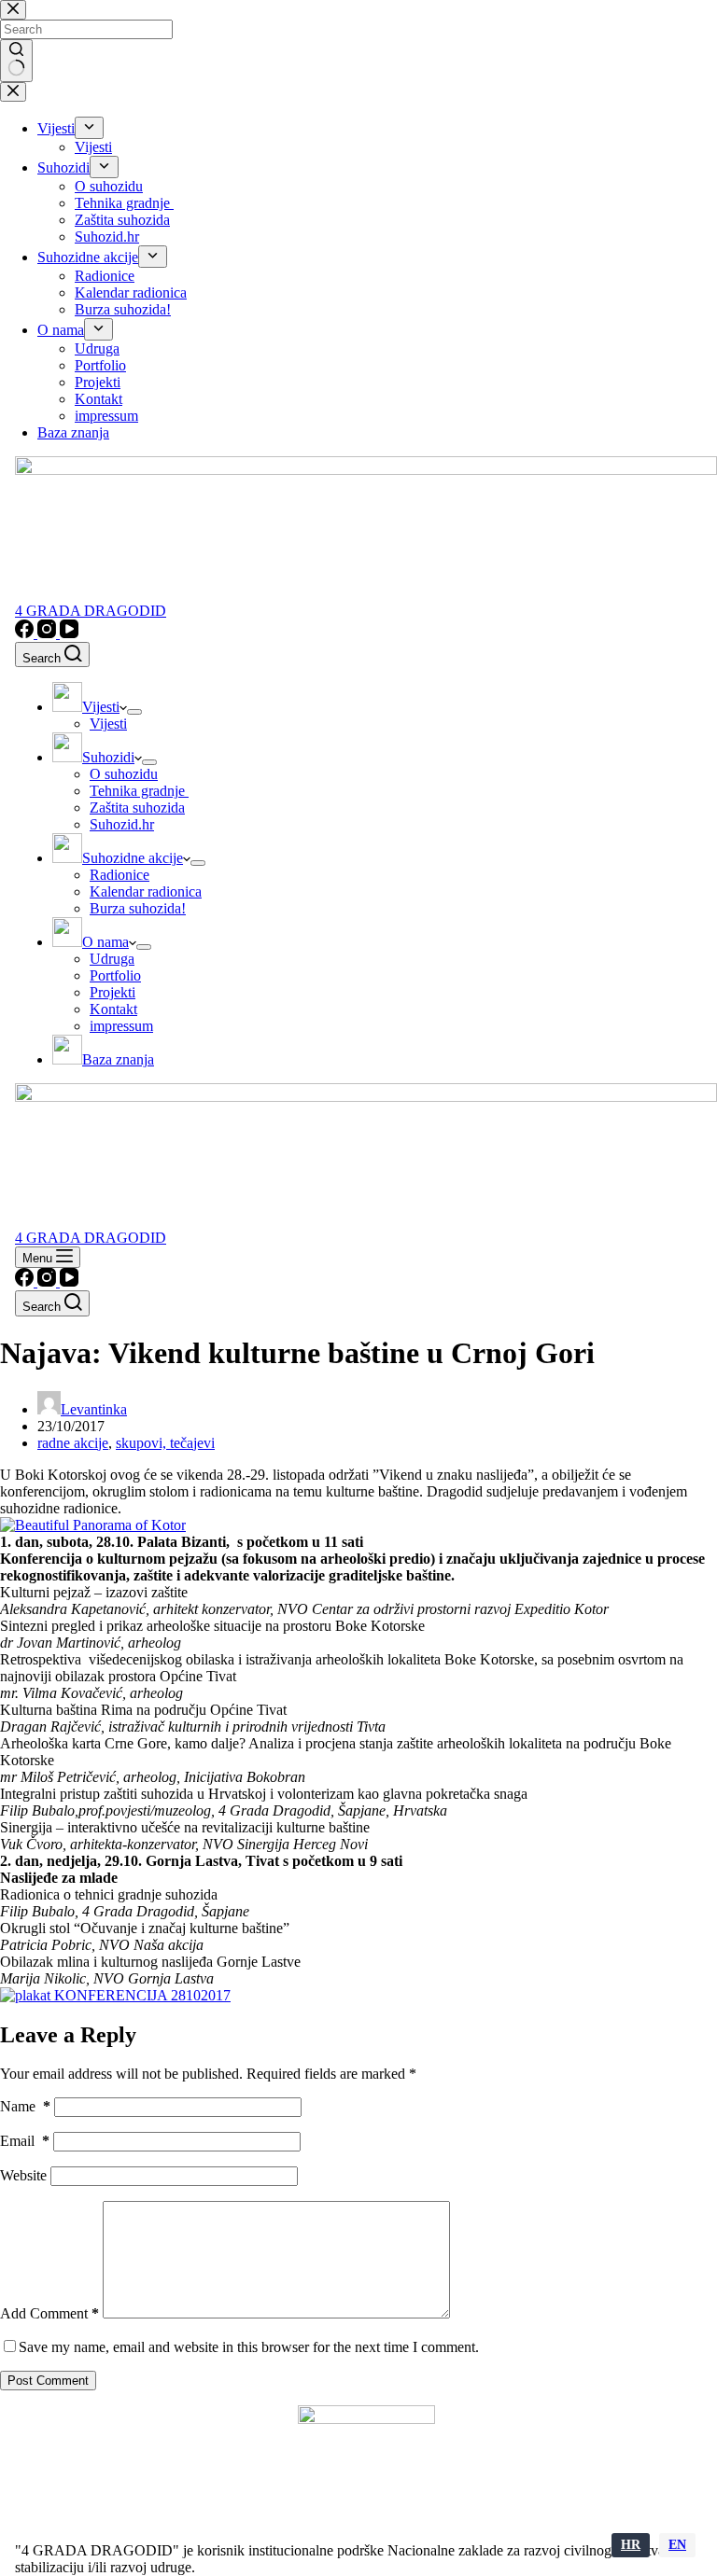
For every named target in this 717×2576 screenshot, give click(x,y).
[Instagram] (49, 633)
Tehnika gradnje (139, 791)
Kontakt (113, 1009)
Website (23, 2175)
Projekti (112, 992)
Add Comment (49, 2313)
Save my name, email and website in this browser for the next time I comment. (249, 2347)
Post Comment (48, 2381)
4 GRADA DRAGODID (91, 611)
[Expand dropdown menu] (134, 712)
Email (25, 2141)
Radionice (119, 875)
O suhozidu (124, 774)
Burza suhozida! (138, 908)
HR (631, 2545)
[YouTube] (69, 633)
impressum (121, 1026)
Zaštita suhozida (137, 808)
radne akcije (73, 1443)
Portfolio (115, 975)
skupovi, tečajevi (165, 1443)
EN (677, 2545)
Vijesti (108, 724)
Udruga (112, 959)
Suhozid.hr (122, 824)
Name (25, 2106)
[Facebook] (26, 633)
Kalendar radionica (146, 891)
